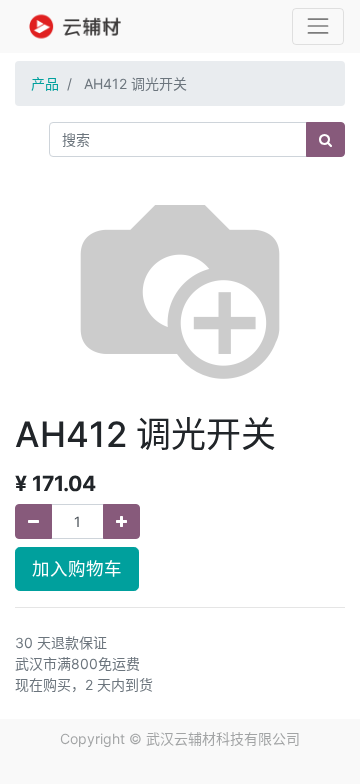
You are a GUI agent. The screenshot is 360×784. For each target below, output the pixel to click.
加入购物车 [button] (77, 568)
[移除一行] (33, 521)
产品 (45, 83)
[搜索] (325, 139)
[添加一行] (121, 521)
